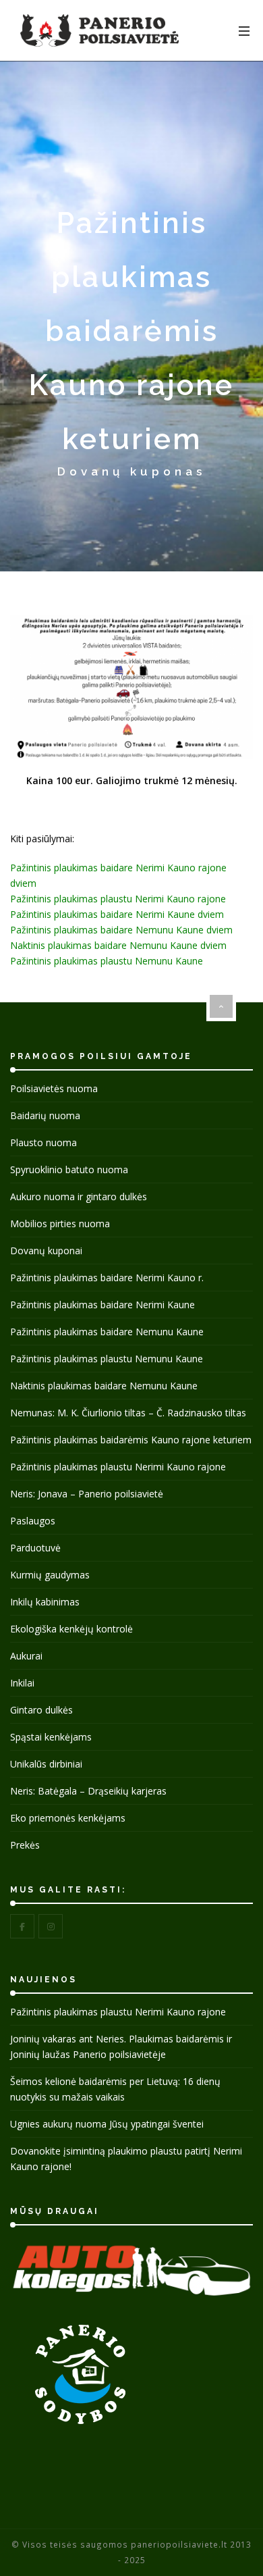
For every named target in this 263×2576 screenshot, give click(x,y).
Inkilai (22, 1683)
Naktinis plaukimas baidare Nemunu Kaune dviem (118, 945)
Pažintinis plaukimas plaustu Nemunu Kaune (107, 961)
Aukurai (26, 1656)
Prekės (25, 1845)
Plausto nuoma (43, 1142)
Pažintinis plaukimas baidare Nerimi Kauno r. (107, 1278)
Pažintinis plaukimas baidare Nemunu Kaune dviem (121, 930)
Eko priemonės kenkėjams (68, 1818)
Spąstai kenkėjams (51, 1737)
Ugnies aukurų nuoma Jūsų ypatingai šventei (107, 2124)
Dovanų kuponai (46, 1251)
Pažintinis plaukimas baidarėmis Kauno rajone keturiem (131, 1440)
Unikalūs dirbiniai (46, 1764)
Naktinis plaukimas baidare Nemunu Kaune (104, 1386)
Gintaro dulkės (41, 1710)
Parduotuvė (35, 1548)
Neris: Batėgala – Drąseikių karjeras (88, 1791)
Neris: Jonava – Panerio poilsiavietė (87, 1494)
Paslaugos (33, 1521)
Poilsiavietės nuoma (54, 1088)
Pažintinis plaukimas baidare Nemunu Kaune (107, 1332)
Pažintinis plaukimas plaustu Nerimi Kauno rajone (118, 899)
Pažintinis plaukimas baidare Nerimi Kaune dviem (117, 914)
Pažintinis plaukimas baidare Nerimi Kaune (103, 1305)
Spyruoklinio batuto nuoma (69, 1169)
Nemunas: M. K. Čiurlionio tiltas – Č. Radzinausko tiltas (128, 1413)
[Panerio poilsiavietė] (99, 30)
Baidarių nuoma (45, 1115)
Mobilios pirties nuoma (60, 1223)
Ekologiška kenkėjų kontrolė (71, 1629)
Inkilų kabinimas (45, 1602)
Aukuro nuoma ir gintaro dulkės (79, 1196)
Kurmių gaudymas (50, 1575)
